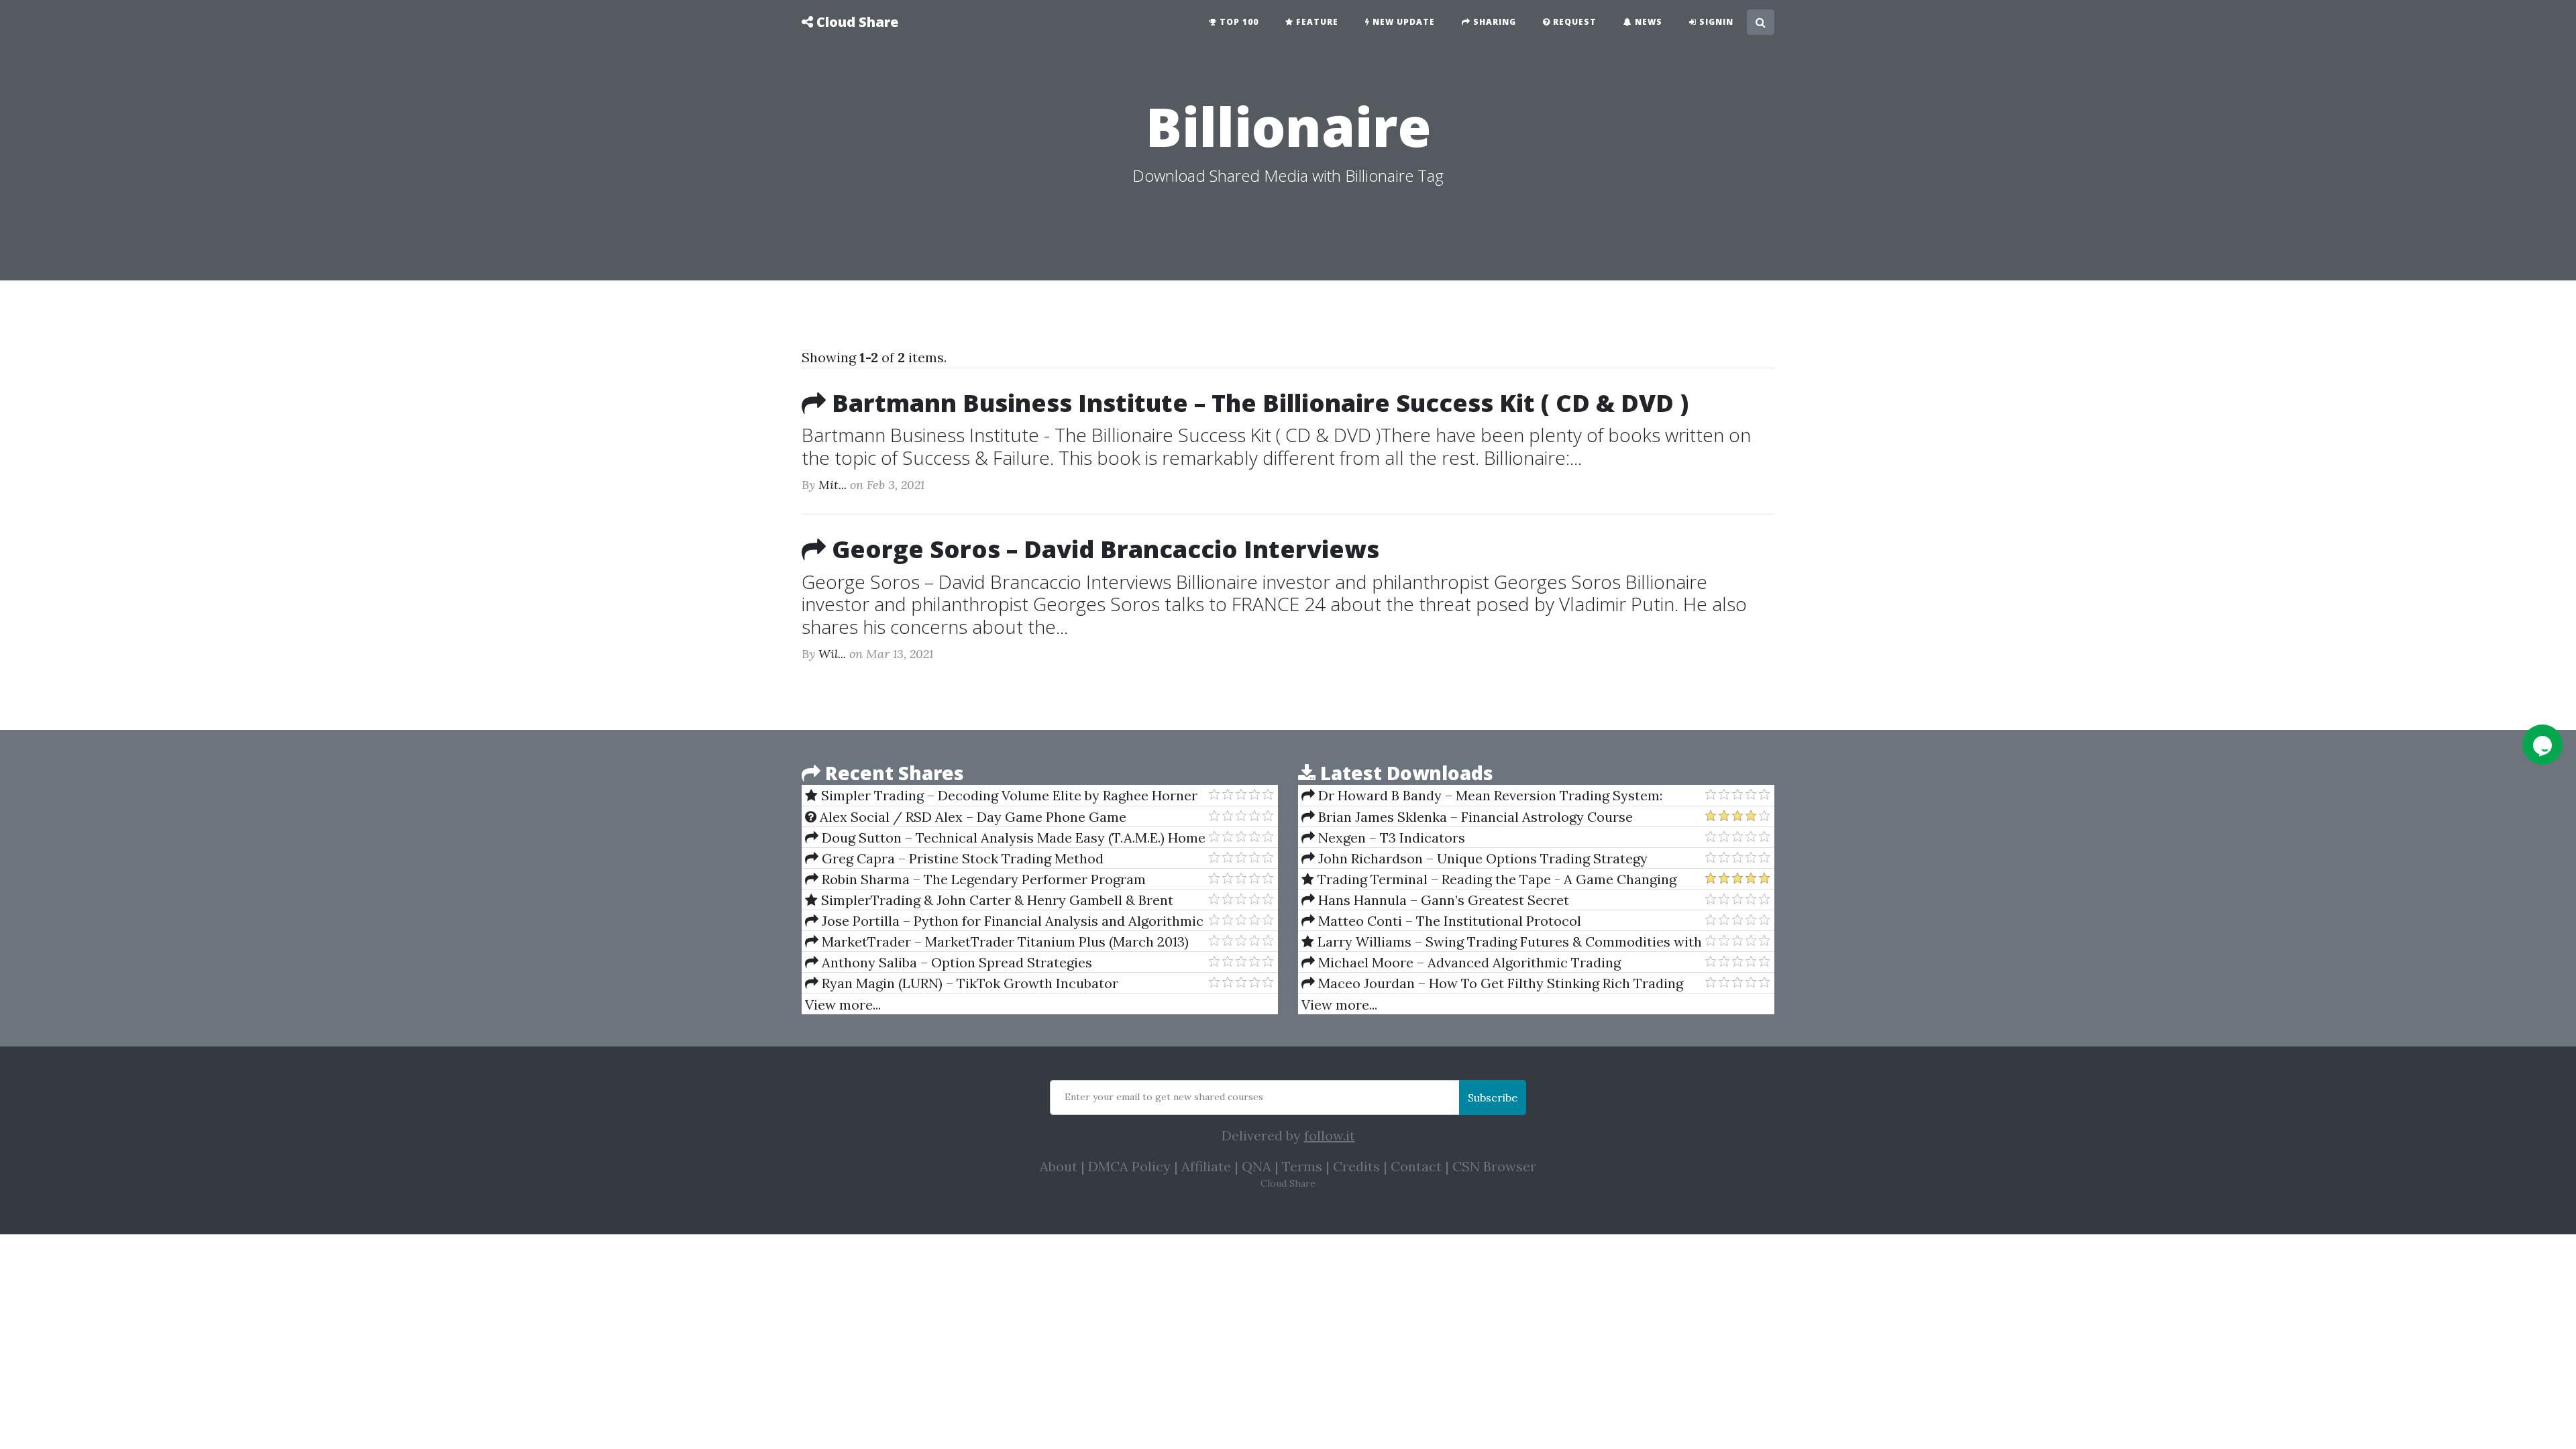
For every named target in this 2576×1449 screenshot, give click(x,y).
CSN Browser (1494, 1166)
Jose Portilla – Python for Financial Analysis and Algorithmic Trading (1004, 921)
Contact (1416, 1166)
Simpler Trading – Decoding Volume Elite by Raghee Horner (1008, 795)
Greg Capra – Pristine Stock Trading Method (961, 858)
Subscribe (1493, 1097)
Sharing (1493, 22)
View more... (843, 1005)
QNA (1256, 1166)
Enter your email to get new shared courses (1164, 1097)
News (1647, 22)
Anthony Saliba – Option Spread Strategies (955, 962)
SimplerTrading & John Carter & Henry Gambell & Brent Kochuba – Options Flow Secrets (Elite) (989, 900)
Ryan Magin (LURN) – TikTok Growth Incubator (968, 983)
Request (1573, 22)
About (1059, 1166)
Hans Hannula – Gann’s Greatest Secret (1442, 900)
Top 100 (1238, 22)
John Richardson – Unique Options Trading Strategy (1481, 858)
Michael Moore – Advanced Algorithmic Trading (1468, 962)
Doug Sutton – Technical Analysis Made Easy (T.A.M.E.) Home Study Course (1005, 838)
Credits (1356, 1166)
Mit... (833, 485)
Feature (1316, 22)
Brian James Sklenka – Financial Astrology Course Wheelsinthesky (1467, 817)
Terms (1302, 1166)
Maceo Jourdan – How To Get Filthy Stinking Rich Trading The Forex (1492, 983)
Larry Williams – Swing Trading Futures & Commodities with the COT (1502, 942)
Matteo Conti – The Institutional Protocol (1448, 921)
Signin (1715, 22)
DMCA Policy (1129, 1166)
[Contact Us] (2542, 745)
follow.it (1330, 1135)
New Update (1402, 22)
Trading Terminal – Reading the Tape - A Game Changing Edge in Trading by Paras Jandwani (1489, 879)
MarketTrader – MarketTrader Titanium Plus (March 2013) (1004, 942)
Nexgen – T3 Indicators (1390, 838)
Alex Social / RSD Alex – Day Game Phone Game (971, 817)
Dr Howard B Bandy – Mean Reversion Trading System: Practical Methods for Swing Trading (1482, 796)
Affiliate (1206, 1166)
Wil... (832, 654)
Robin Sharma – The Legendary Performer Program (982, 879)
